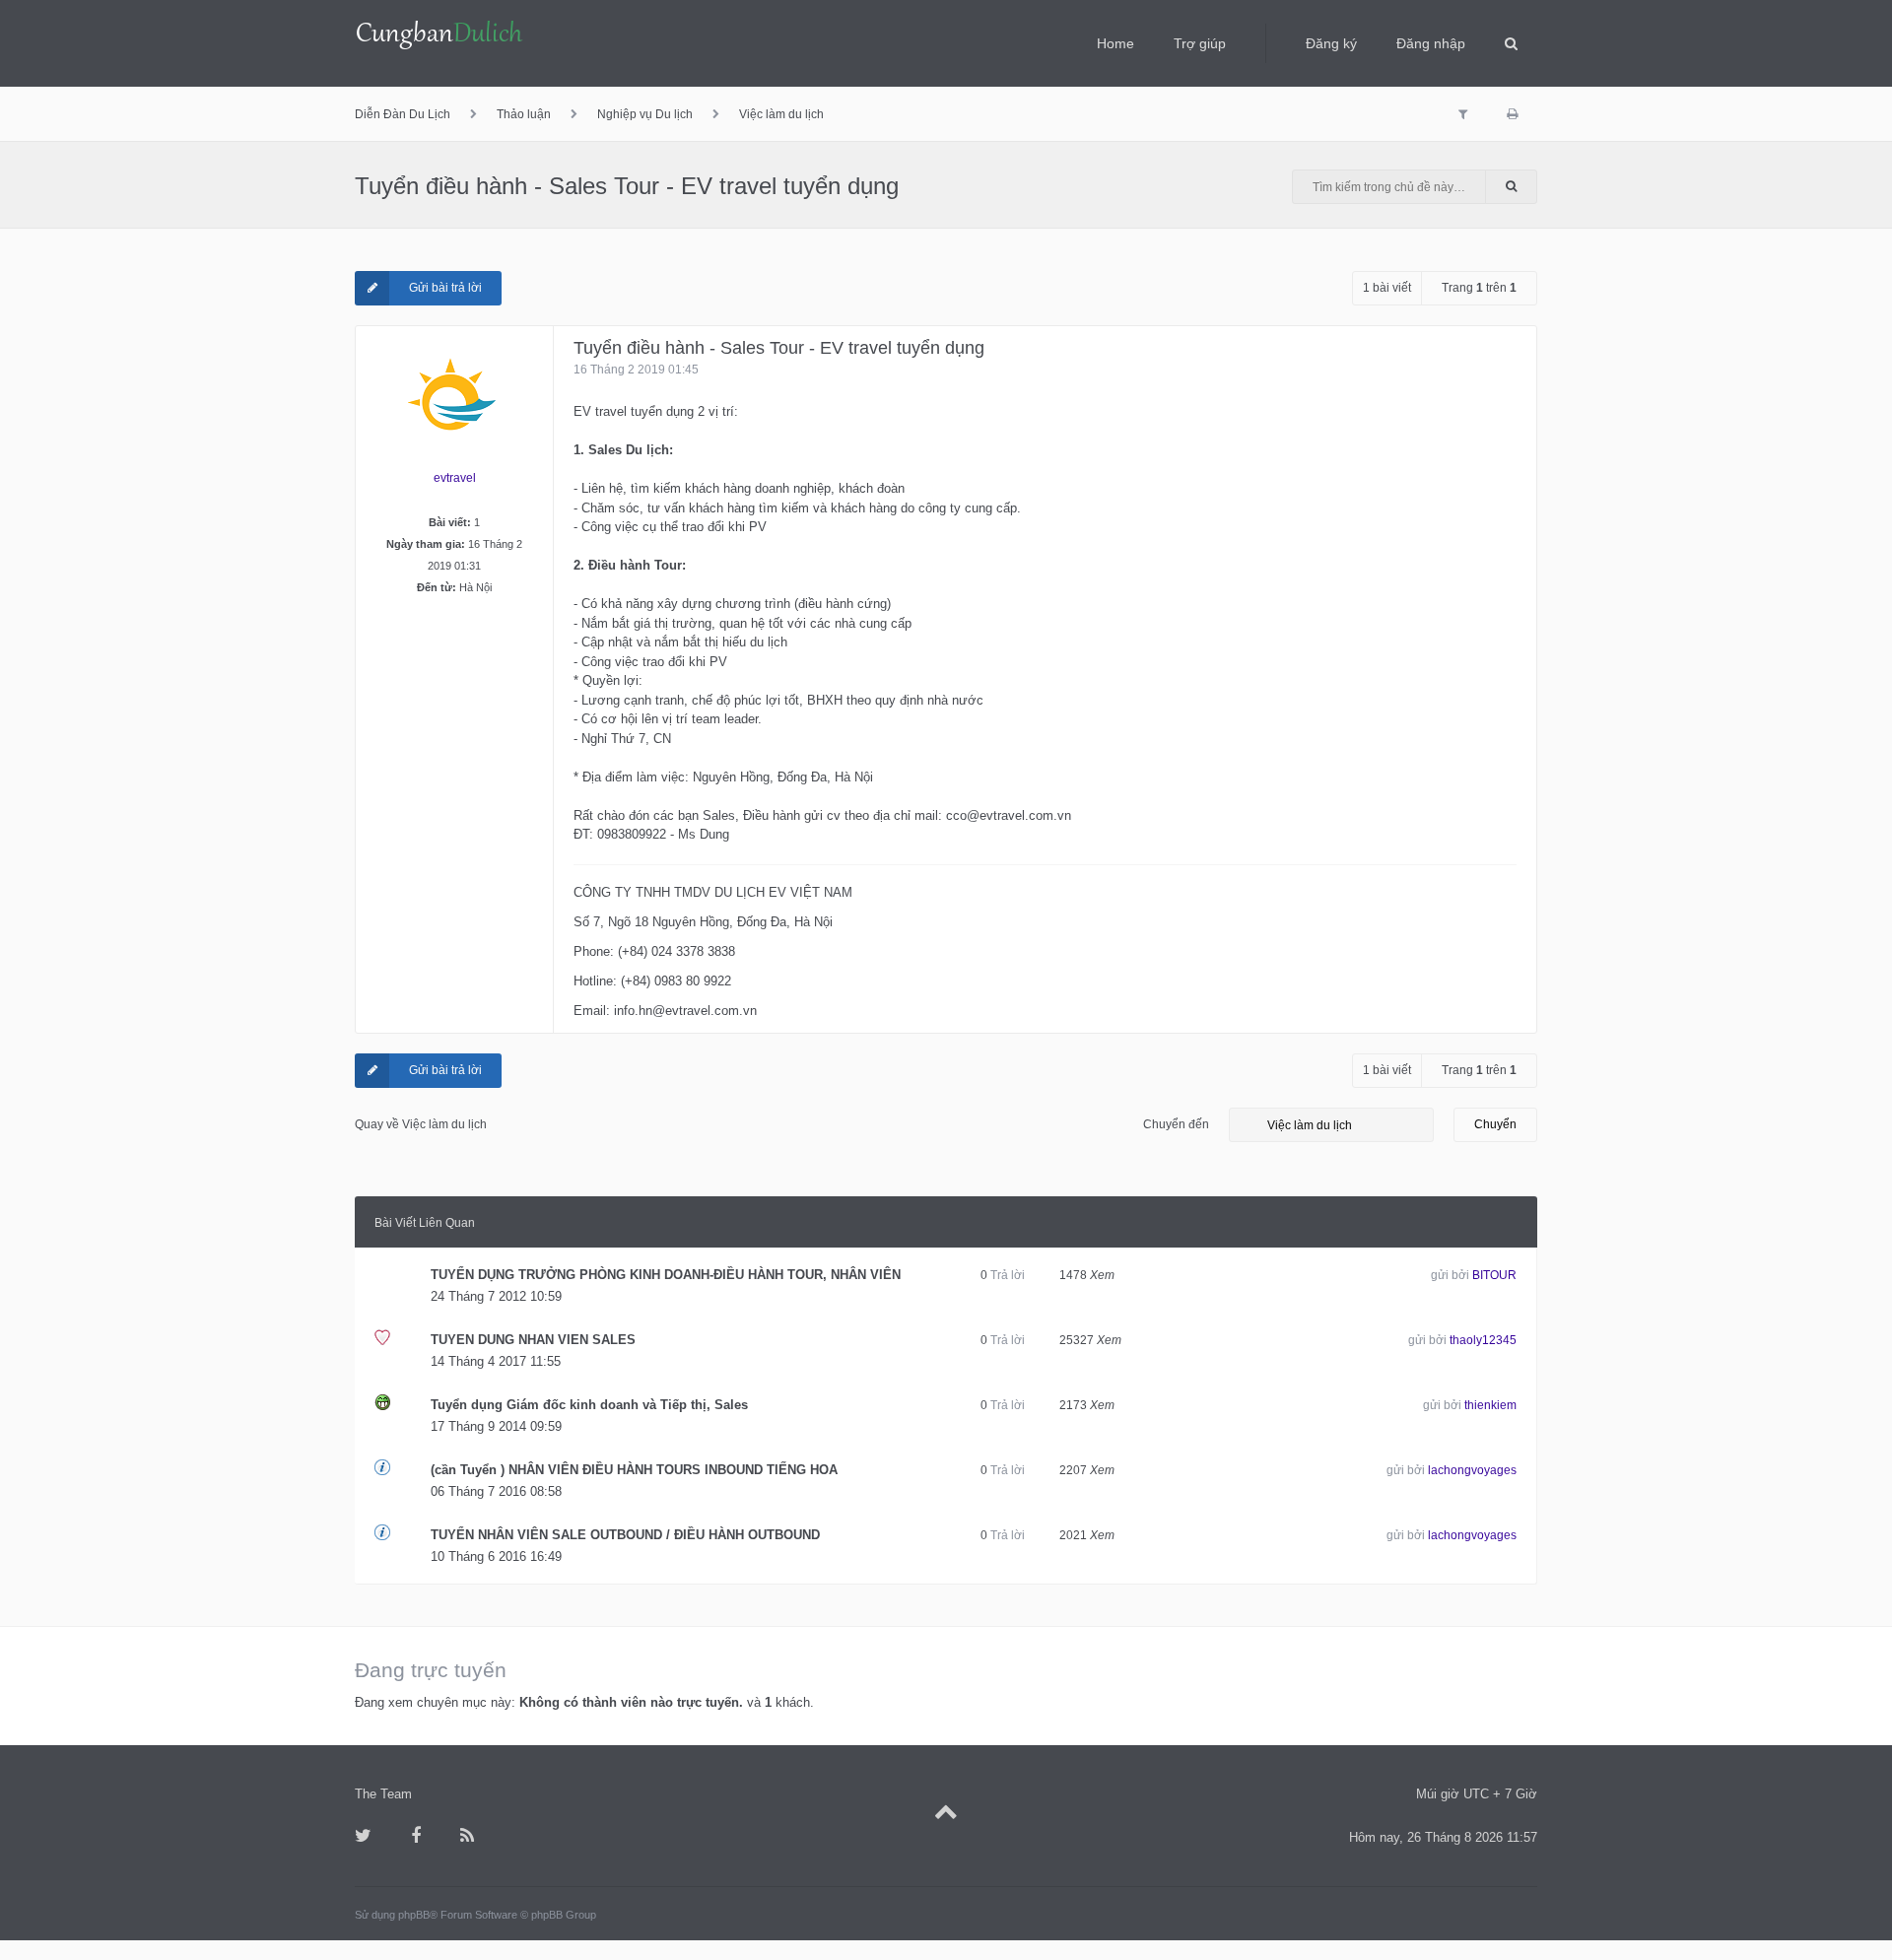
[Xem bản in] (1512, 114)
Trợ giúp (1200, 43)
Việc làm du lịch (781, 114)
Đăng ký (1331, 43)
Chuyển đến (1176, 1124)
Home (1115, 43)
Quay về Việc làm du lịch (421, 1124)
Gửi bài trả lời (445, 288)
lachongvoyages (1472, 1470)
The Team (383, 1794)
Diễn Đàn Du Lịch (403, 114)
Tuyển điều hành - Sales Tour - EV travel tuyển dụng (627, 186)
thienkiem (1490, 1405)
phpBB (414, 1915)
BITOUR (1494, 1275)
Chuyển (1495, 1124)
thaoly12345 (1483, 1340)
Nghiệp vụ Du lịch (645, 114)
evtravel (455, 478)
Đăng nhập (1431, 43)
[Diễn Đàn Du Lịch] (439, 36)
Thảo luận (524, 114)
